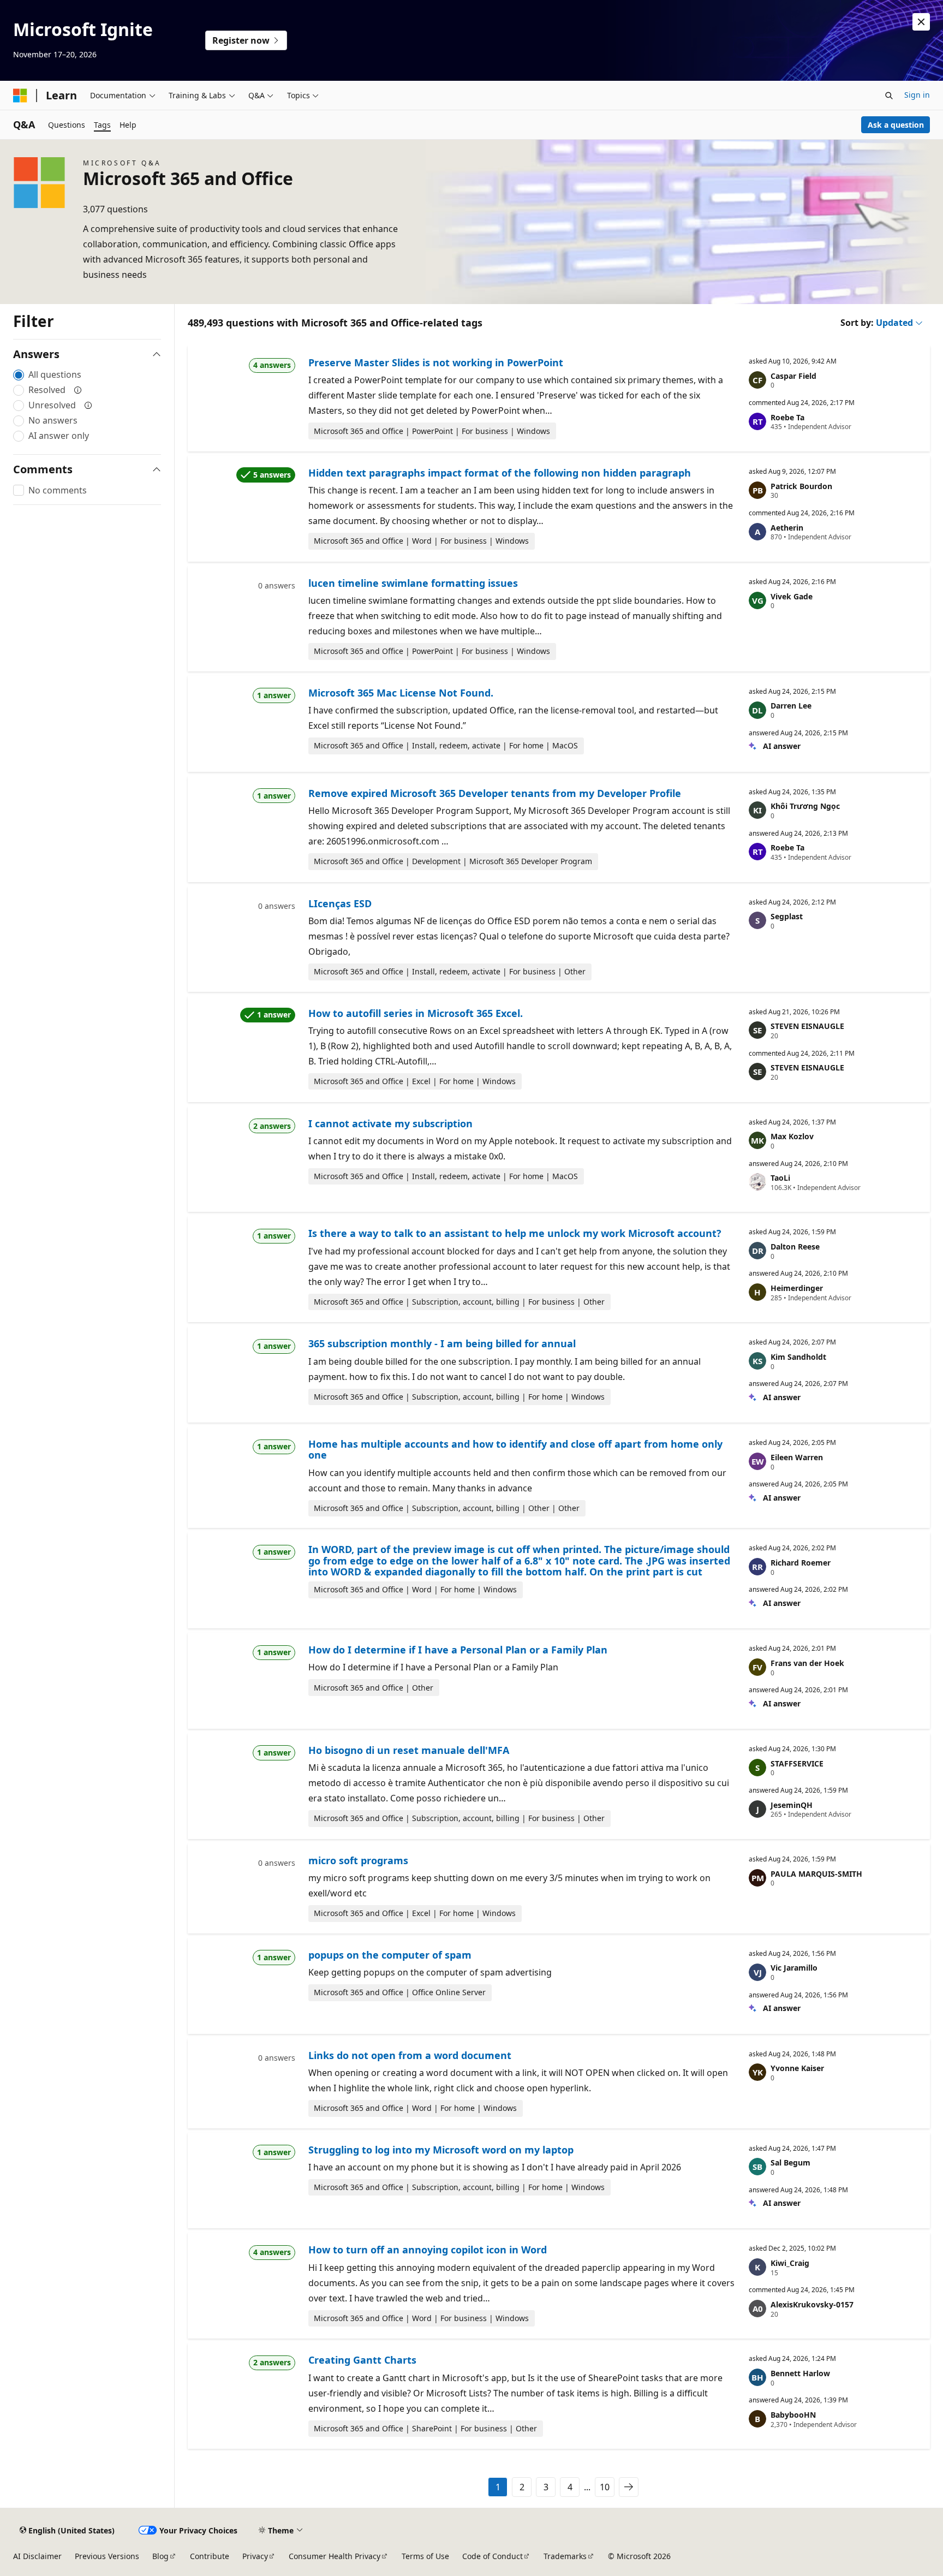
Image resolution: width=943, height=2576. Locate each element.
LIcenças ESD (340, 903)
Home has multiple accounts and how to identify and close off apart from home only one (515, 1449)
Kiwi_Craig (790, 2263)
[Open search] (889, 96)
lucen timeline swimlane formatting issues (413, 583)
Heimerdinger (797, 1288)
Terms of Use (425, 2556)
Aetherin (787, 528)
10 (605, 2487)
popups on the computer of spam (390, 1955)
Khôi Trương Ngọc (805, 806)
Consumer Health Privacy (335, 2556)
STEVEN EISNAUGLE (807, 1026)
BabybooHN (793, 2415)
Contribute (210, 2556)
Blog (160, 2556)
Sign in (917, 95)
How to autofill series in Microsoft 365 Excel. (416, 1013)
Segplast (787, 916)
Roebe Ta (787, 417)
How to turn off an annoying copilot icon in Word (428, 2250)
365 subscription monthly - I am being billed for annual (442, 1343)
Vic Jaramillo (794, 1968)
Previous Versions (107, 2556)
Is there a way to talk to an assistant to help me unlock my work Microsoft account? (515, 1233)
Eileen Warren (797, 1457)
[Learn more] (78, 390)
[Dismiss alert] (921, 22)
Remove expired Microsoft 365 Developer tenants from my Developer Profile (495, 793)
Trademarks (565, 2556)
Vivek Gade (792, 596)
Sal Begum (790, 2162)
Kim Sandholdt (798, 1357)
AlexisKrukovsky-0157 (812, 2304)
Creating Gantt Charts (362, 2360)
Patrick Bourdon (801, 486)
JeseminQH (792, 1805)
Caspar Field (793, 376)
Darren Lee (791, 706)
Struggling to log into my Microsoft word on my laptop (441, 2150)
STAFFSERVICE (797, 1763)
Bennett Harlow (800, 2373)
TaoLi (780, 1178)
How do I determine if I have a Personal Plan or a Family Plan (458, 1650)
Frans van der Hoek (807, 1663)
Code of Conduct (493, 2556)
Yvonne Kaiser (797, 2068)
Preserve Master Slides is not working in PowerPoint (436, 362)
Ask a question (896, 125)
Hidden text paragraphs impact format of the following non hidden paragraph (500, 473)
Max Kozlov (792, 1136)
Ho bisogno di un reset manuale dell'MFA (409, 1750)
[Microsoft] (20, 96)
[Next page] (629, 2487)
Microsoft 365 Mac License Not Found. (401, 693)
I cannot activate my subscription (390, 1123)
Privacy (255, 2556)
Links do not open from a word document (410, 2055)
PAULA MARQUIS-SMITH (816, 1874)
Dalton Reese (795, 1247)
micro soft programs (358, 1860)
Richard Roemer (801, 1563)
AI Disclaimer (37, 2556)
